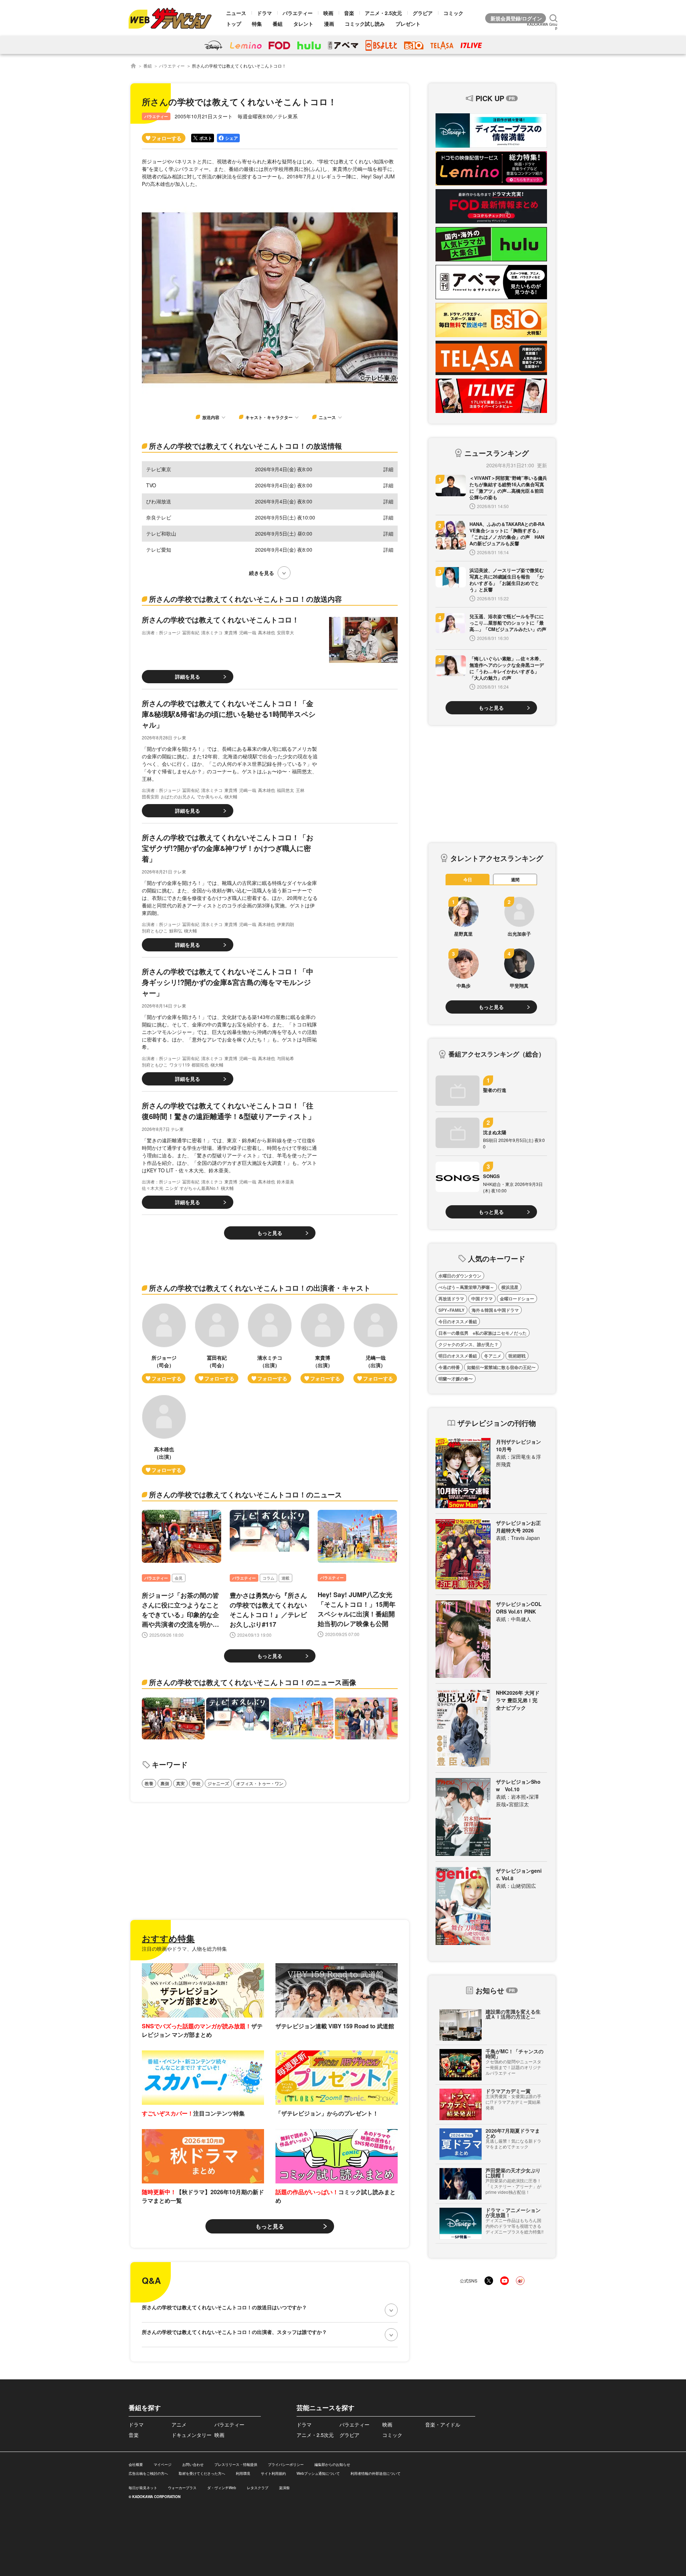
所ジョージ (170, 632)
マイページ (163, 2464)
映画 (328, 13)
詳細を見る (188, 676)
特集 (257, 24)
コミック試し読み (365, 24)
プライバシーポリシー (286, 2464)
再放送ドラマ (451, 1299)
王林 (300, 790)
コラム (269, 1578)
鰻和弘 (176, 930)
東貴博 (231, 632)
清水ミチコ (212, 632)
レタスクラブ (258, 2488)
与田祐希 (285, 1058)
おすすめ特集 (168, 1938)
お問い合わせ (193, 2464)
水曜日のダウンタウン (460, 1276)
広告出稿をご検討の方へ (148, 2473)
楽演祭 (284, 2488)
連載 (285, 1578)
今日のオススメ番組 (458, 1321)
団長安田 (150, 796)
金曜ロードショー (517, 1299)
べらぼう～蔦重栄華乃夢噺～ (466, 1287)
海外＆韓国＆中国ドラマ (495, 1310)
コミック (453, 13)
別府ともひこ (155, 930)
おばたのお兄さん (178, 796)
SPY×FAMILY (451, 1310)
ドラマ (264, 13)
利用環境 (243, 2473)
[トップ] (133, 66)
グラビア (423, 13)
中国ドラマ (482, 1299)
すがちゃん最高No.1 (199, 1188)
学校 (196, 1783)
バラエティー (298, 13)
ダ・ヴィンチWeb (222, 2488)
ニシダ (171, 1188)
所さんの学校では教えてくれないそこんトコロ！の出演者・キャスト (260, 1288)
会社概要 (136, 2464)
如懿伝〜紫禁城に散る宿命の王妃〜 (501, 1367)
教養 (149, 1783)
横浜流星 (510, 1287)
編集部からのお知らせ (332, 2464)
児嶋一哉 (248, 632)
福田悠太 (285, 790)
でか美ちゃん (210, 796)
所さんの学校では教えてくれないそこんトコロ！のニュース (245, 1494)
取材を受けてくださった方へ (202, 2473)
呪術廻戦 (517, 1356)
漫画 (329, 24)
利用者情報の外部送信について (376, 2473)
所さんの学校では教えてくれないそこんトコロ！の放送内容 (245, 599)
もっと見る (270, 1233)
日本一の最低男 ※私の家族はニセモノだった (483, 1333)
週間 (515, 880)
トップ (234, 24)
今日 (468, 880)
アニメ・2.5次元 (383, 13)
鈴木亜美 (285, 1181)
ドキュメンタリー (192, 2435)
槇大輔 (231, 796)
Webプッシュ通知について (318, 2473)
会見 (179, 1578)
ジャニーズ (218, 1783)
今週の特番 (449, 1367)
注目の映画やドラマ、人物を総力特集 (184, 1949)
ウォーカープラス (182, 2488)
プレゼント (408, 24)
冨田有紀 (191, 632)
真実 (180, 1783)
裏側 (165, 1783)
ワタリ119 (180, 1065)
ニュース (236, 13)
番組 (278, 24)
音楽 (349, 13)
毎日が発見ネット (143, 2488)
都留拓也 (200, 1065)
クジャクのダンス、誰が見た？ (468, 1344)
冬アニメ (493, 1356)
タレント (303, 24)
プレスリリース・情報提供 (236, 2464)
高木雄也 (267, 632)
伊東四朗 (285, 924)
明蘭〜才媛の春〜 (456, 1379)
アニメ (179, 2424)
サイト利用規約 (273, 2473)
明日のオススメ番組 (458, 1356)
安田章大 (285, 632)
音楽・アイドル (443, 2424)
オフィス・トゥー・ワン (260, 1783)
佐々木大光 (153, 1188)
